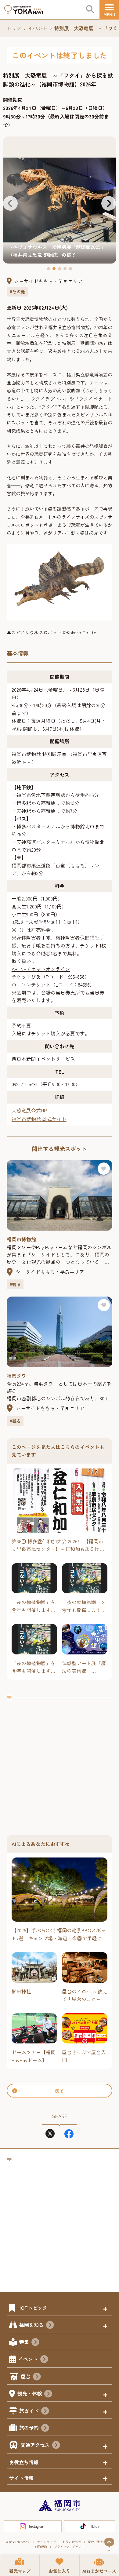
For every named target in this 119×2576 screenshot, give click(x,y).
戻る (60, 2090)
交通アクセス (35, 2445)
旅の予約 (29, 2428)
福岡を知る (31, 2325)
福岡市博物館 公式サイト (39, 1119)
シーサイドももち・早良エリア (48, 281)
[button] (10, 203)
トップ (14, 28)
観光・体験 (30, 2393)
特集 (24, 2342)
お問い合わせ (72, 2542)
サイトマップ (46, 2542)
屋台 (26, 2376)
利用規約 (41, 2547)
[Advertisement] (60, 1761)
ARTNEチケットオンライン (41, 969)
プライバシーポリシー (69, 2547)
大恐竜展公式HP (29, 1110)
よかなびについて (18, 2542)
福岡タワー (19, 1376)
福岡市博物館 (21, 1239)
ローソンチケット (31, 984)
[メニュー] (109, 10)
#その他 (17, 292)
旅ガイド (29, 2410)
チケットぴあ (26, 977)
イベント (38, 28)
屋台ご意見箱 (97, 2542)
